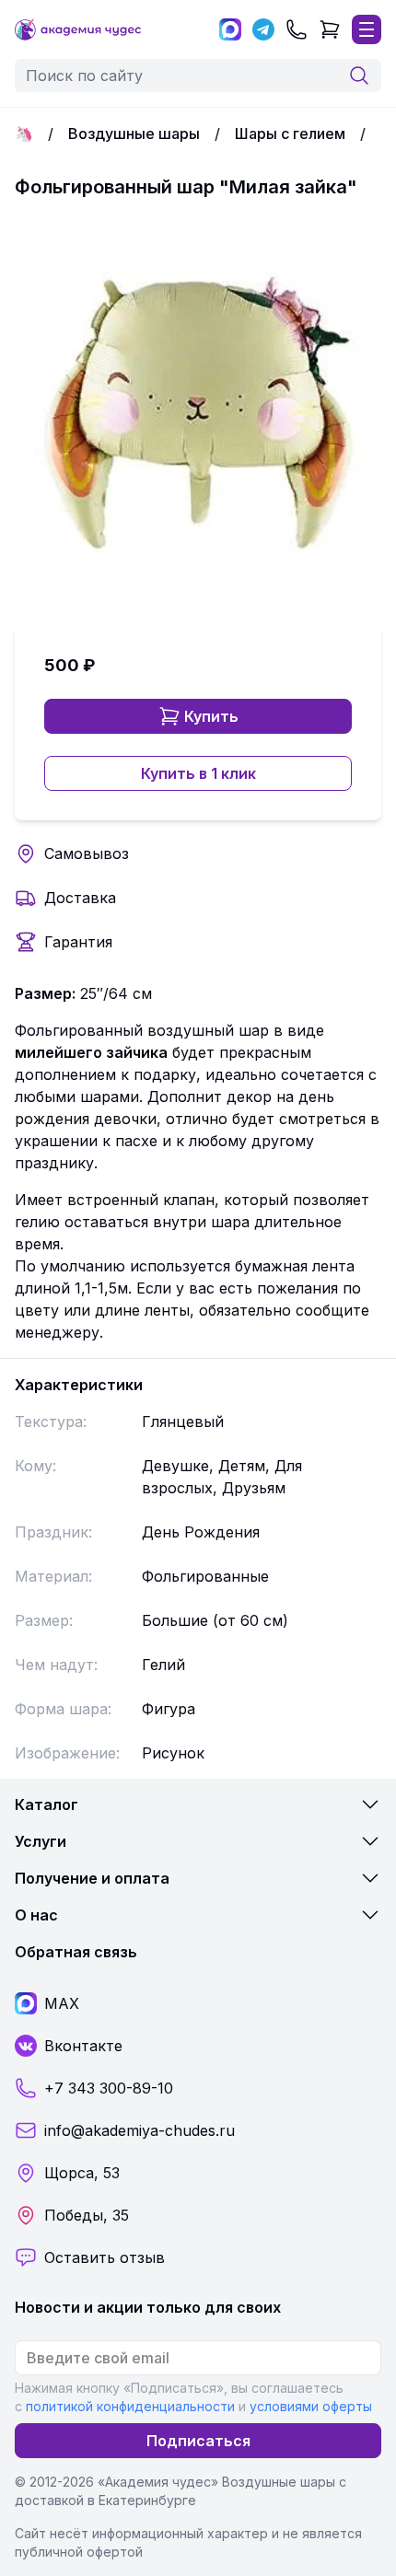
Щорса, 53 (82, 2173)
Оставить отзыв (105, 2257)
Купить (211, 716)
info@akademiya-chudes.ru (140, 2130)
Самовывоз (87, 853)
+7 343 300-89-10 (109, 2088)
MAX (62, 2003)
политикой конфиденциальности (130, 2406)
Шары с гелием (290, 133)
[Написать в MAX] (230, 29)
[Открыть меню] (367, 29)
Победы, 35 (87, 2215)
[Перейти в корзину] (330, 29)
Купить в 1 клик (198, 773)
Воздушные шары (134, 133)
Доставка (80, 898)
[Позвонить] (297, 29)
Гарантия (78, 942)
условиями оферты (311, 2406)
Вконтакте (83, 2046)
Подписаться (198, 2441)
